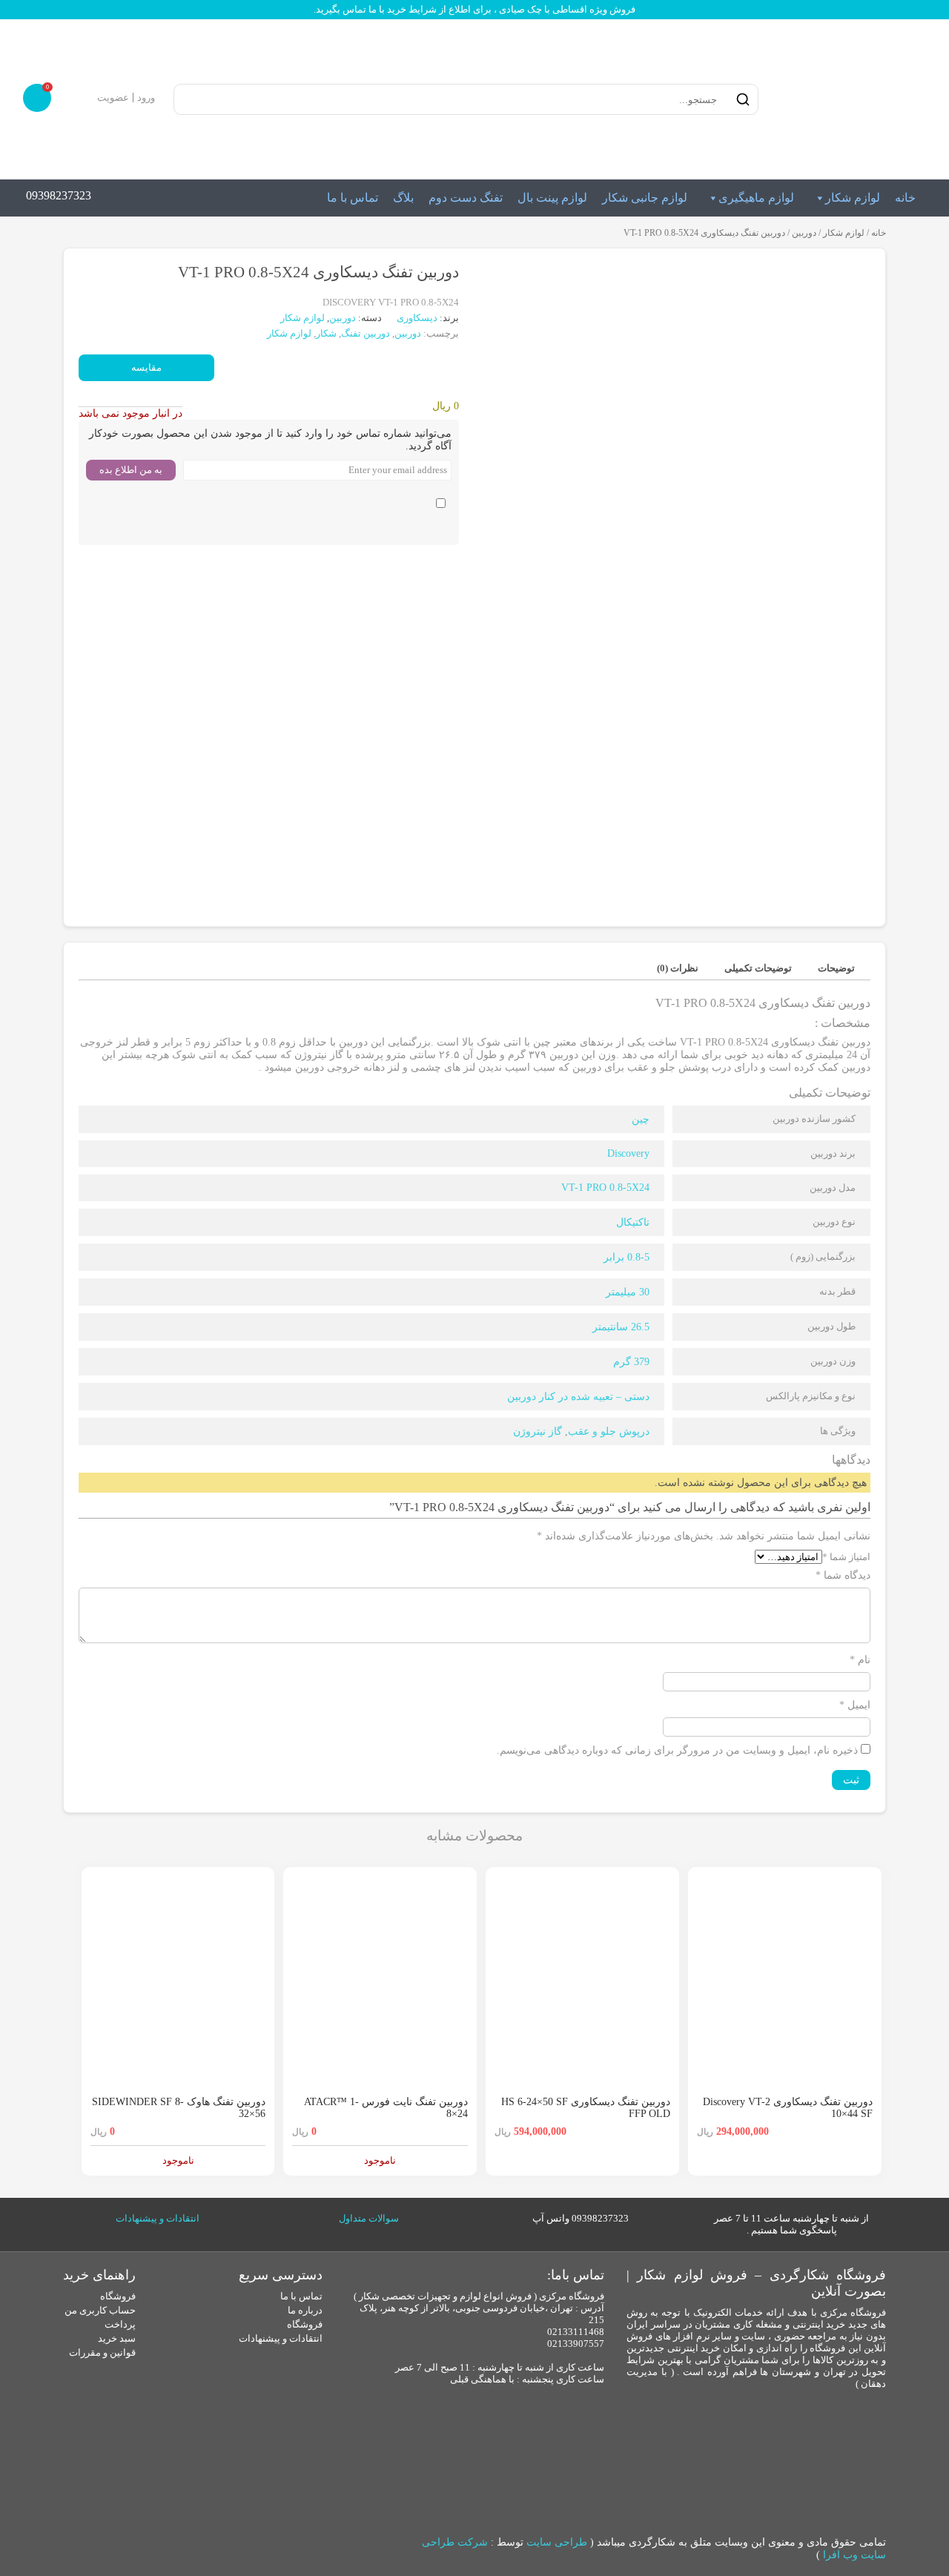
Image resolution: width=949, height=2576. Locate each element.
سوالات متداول (369, 2218)
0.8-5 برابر (626, 1257)
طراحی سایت (557, 2542)
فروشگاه (305, 2324)
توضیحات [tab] (836, 968)
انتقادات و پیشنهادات (158, 2218)
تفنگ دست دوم (466, 198)
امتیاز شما (846, 1557)
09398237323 (59, 195)
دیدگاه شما (843, 1575)
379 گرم (631, 1362)
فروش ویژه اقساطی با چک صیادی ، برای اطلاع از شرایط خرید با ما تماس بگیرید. (474, 9)
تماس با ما (353, 198)
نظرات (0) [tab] (678, 968)
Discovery (628, 1153)
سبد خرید (117, 2338)
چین (641, 1119)
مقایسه (146, 367)
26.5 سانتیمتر (621, 1327)
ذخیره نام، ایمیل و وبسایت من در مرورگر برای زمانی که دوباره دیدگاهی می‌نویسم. (677, 1750)
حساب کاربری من (100, 2310)
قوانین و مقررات (102, 2352)
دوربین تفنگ (366, 333)
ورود (146, 98)
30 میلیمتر (628, 1292)
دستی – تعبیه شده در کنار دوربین (578, 1397)
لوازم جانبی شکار (645, 198)
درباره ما (305, 2310)
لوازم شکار (853, 198)
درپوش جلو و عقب (609, 1431)
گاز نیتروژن (538, 1431)
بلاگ (403, 198)
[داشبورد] (83, 98)
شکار (326, 333)
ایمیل (855, 1705)
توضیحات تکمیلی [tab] (758, 968)
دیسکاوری (418, 318)
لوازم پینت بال (552, 198)
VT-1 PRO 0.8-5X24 (605, 1188)
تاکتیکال (633, 1222)
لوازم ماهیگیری (756, 198)
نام (860, 1660)
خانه (905, 198)
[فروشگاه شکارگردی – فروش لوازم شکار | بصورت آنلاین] (848, 99)
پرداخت (120, 2324)
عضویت (113, 98)
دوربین (804, 233)
